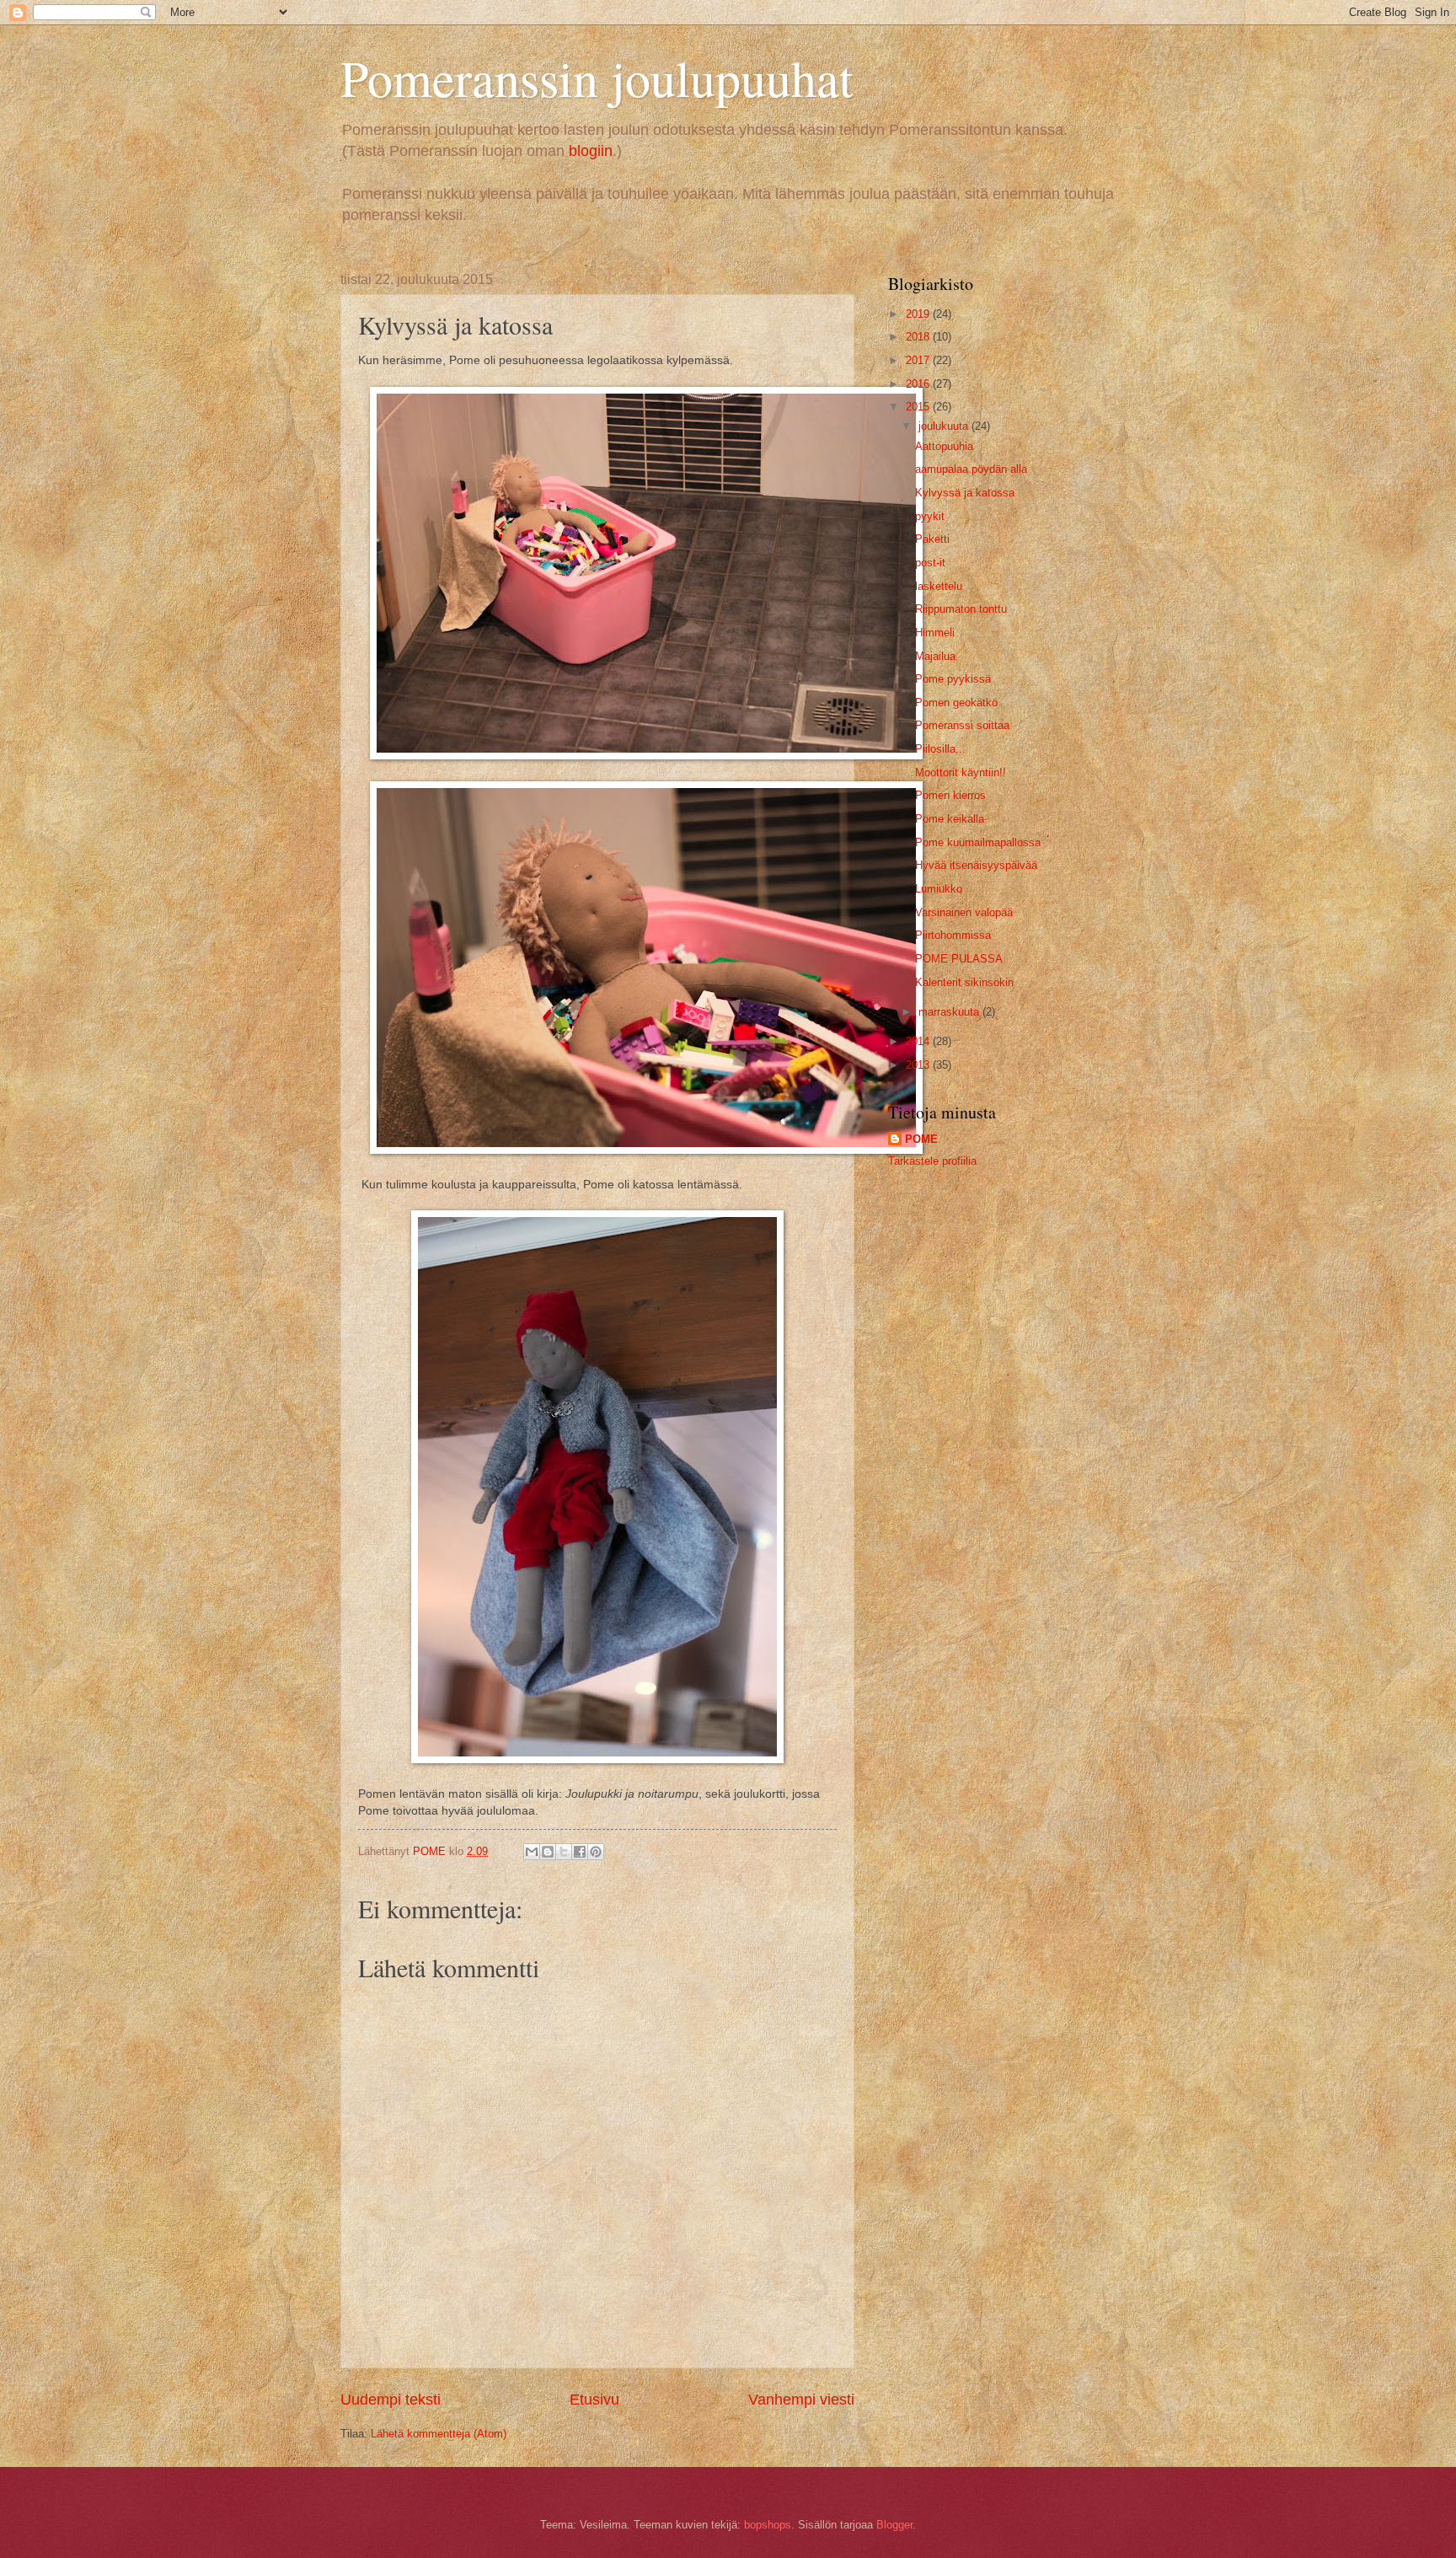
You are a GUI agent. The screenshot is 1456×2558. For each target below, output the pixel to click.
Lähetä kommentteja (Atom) (439, 2434)
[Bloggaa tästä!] (548, 1852)
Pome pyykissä (953, 679)
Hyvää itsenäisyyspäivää (976, 865)
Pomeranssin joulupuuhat (597, 78)
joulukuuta (945, 426)
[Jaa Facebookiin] (580, 1852)
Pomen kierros (950, 795)
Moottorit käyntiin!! (961, 772)
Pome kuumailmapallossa (978, 842)
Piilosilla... (940, 749)
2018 (919, 337)
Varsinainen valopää (964, 912)
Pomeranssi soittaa (962, 725)
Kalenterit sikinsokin (964, 982)
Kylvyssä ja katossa (965, 493)
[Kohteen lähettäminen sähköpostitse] (532, 1852)
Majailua (935, 656)
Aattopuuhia (944, 446)
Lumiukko (939, 889)
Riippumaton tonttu (961, 609)
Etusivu (594, 2400)
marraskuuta (950, 1012)
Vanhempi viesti (801, 2400)
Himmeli (935, 633)
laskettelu (939, 586)
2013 (919, 1065)
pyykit (930, 516)
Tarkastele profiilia (932, 1161)
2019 (919, 314)
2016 (919, 384)
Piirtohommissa (953, 935)
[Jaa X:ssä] (564, 1852)
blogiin (591, 151)
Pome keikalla (950, 819)
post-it (930, 563)
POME (921, 1139)
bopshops (768, 2525)
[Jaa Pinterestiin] (596, 1852)
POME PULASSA (959, 959)
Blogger (894, 2525)
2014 (919, 1041)
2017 (919, 360)
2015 (919, 407)
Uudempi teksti (391, 2400)
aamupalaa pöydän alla (971, 469)
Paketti (932, 539)
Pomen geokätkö (956, 703)
